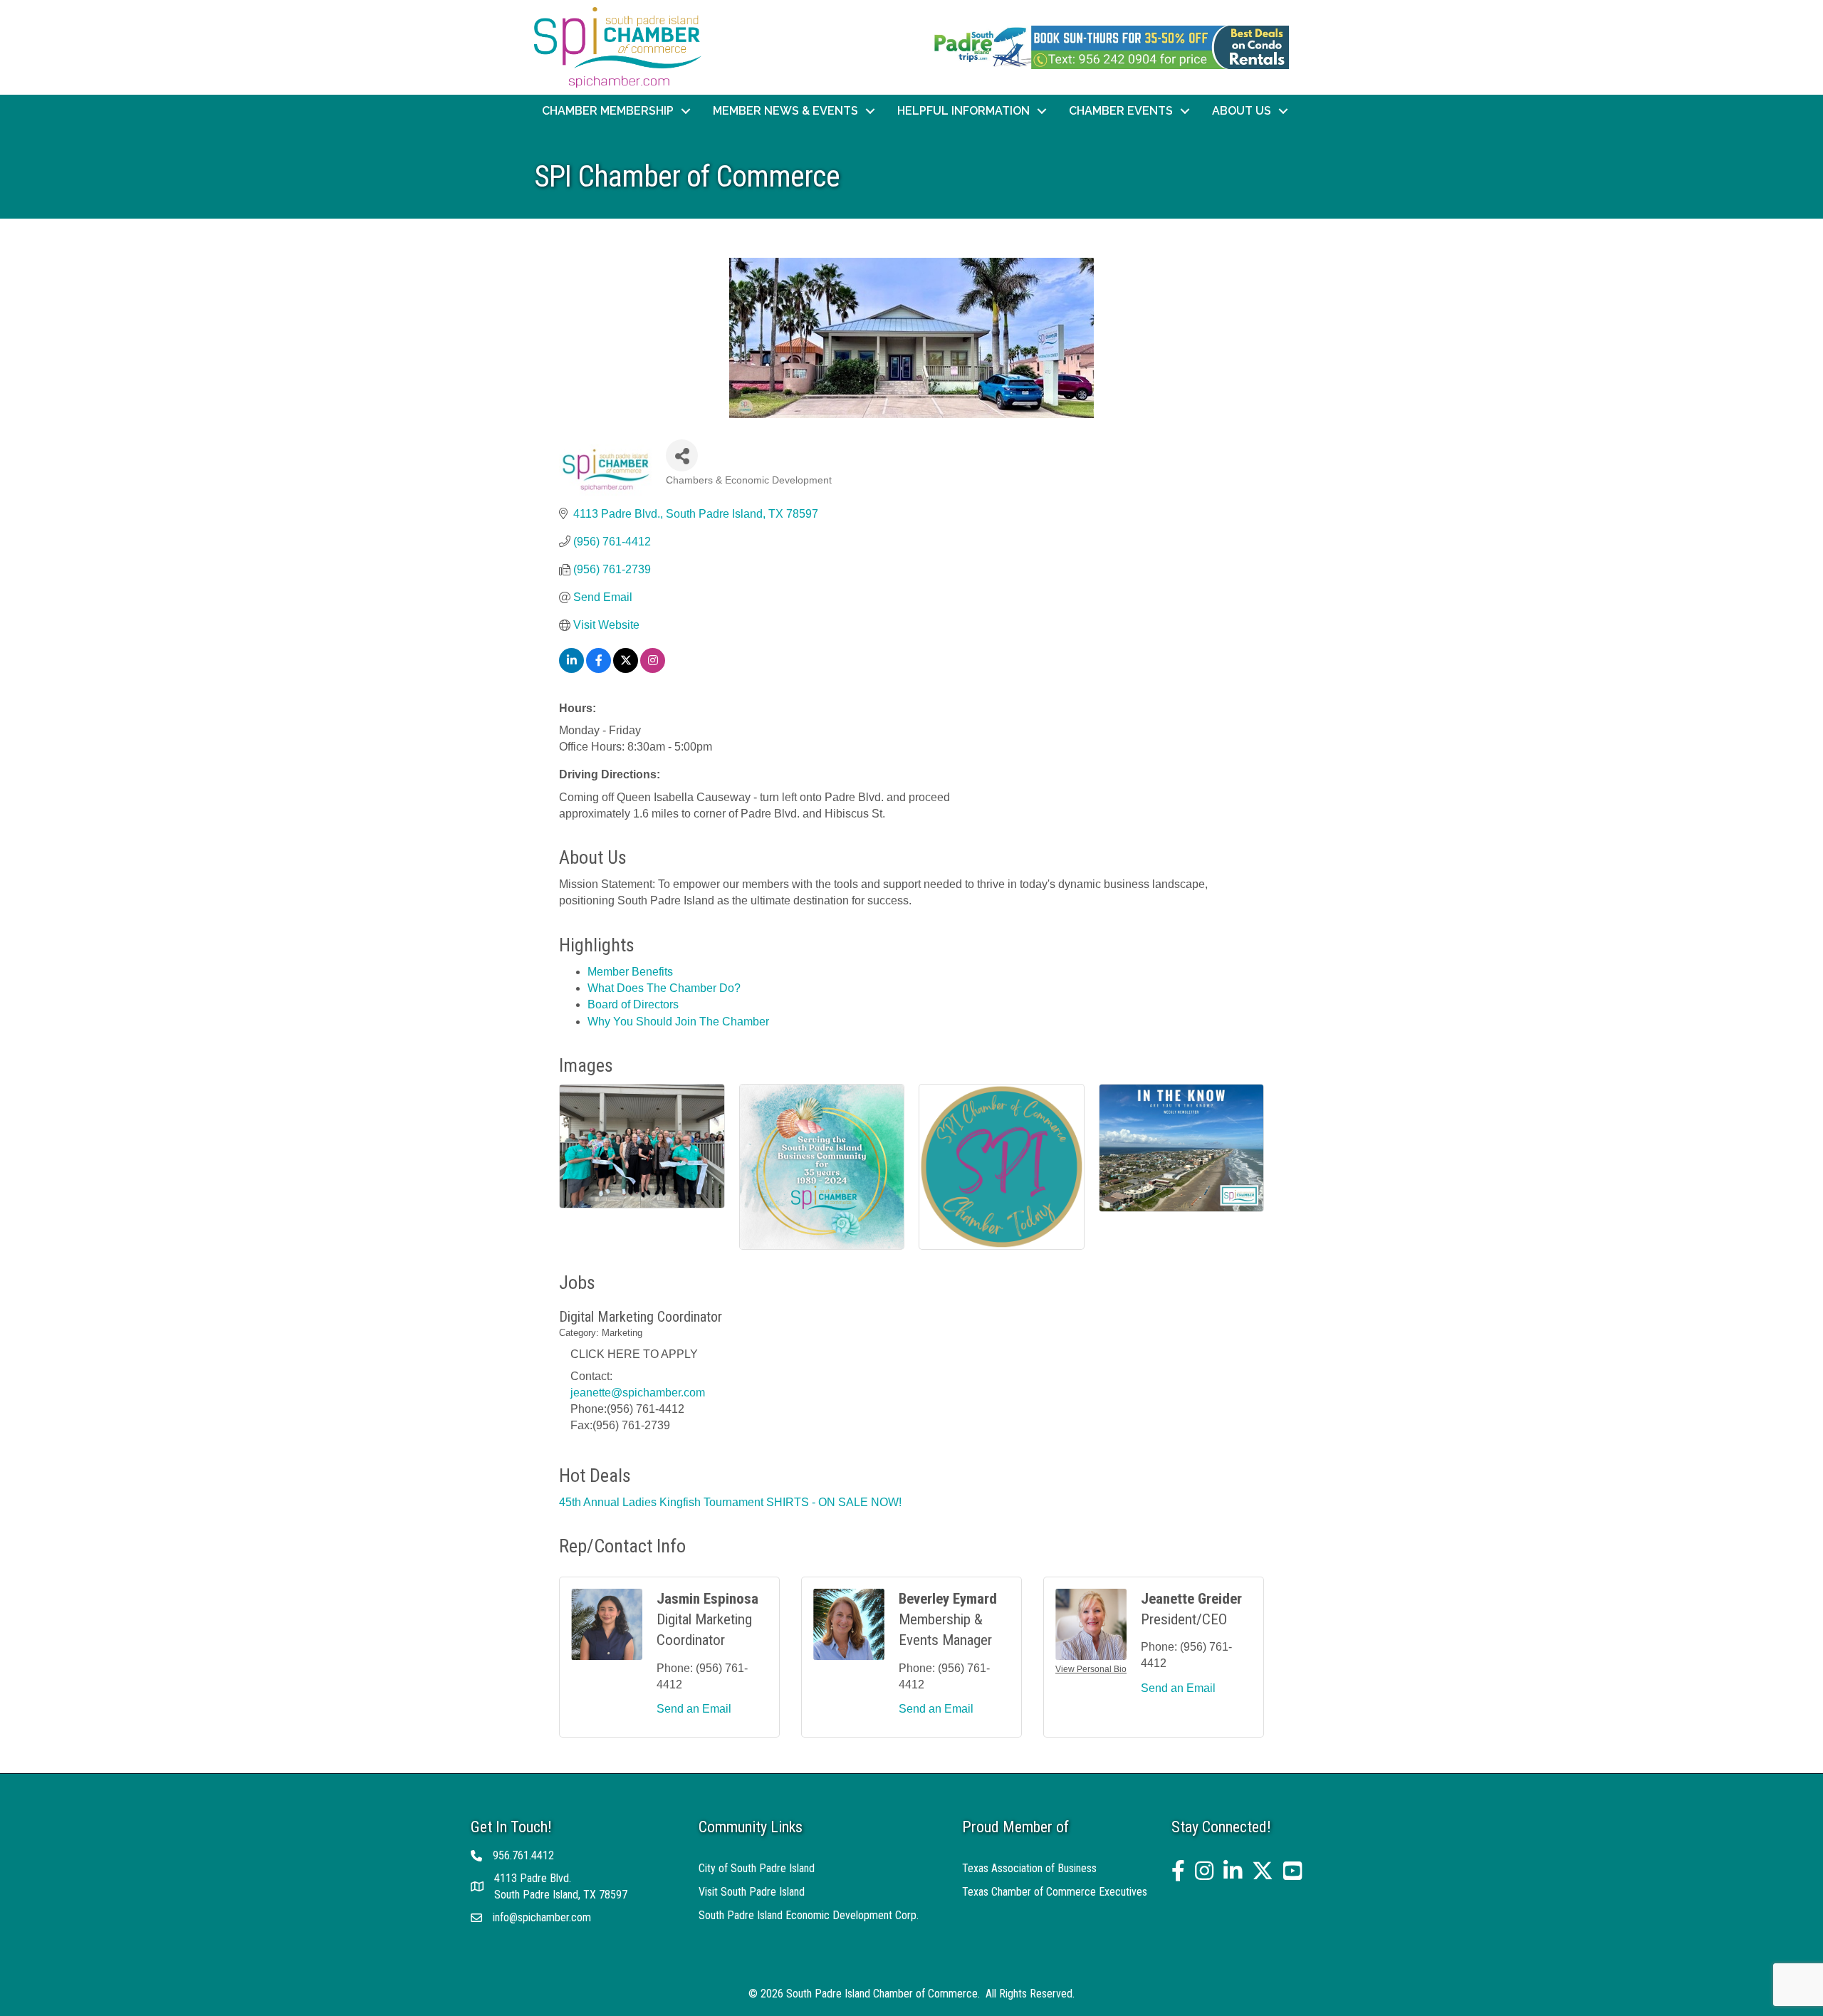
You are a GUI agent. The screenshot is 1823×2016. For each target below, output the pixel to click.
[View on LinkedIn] (571, 669)
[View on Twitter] (626, 669)
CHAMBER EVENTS (1121, 111)
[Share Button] (682, 455)
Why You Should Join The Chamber (678, 1022)
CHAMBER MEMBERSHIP (608, 111)
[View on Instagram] (653, 669)
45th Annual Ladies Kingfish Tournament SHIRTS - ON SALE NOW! (730, 1502)
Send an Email (694, 1709)
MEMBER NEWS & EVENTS (785, 111)
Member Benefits (630, 972)
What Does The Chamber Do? (664, 988)
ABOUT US (1242, 111)
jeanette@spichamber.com (638, 1393)
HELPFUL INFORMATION (963, 111)
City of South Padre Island (757, 1868)
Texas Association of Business (1029, 1868)
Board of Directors (633, 1004)
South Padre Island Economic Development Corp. (809, 1915)
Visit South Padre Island (752, 1892)
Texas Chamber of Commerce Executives (1055, 1892)
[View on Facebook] (599, 669)
